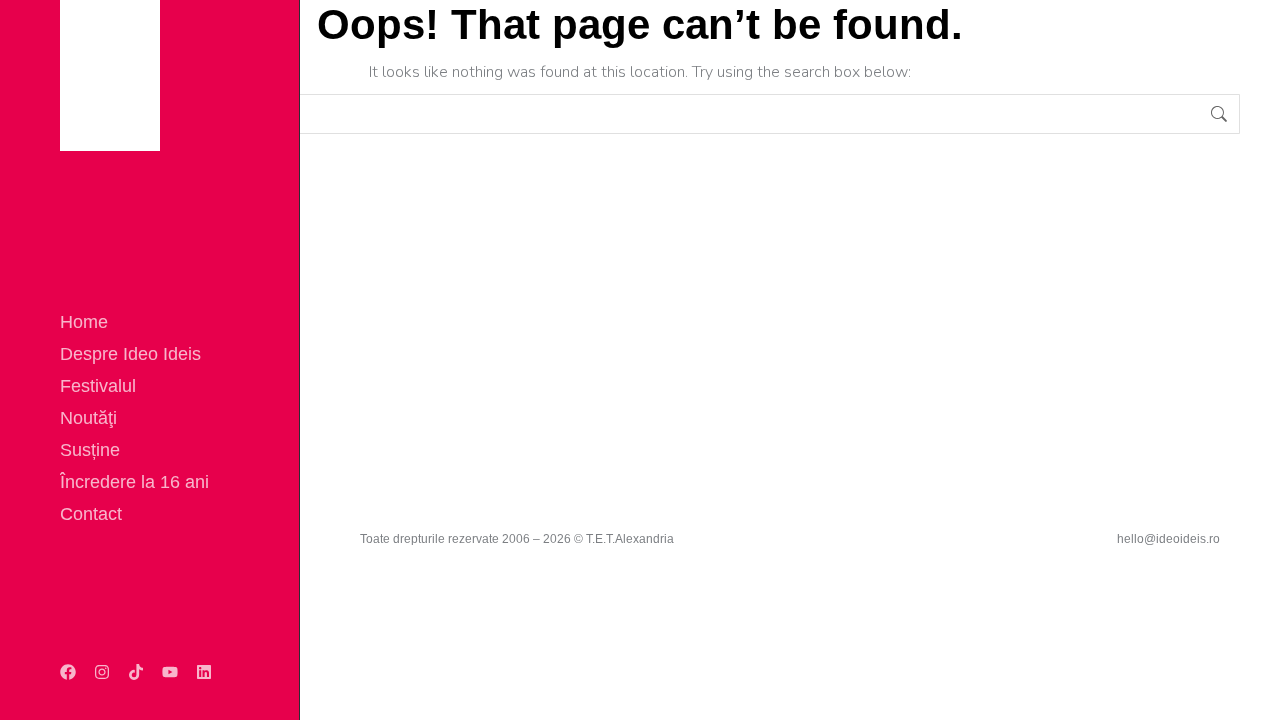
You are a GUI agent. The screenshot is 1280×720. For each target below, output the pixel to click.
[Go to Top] (1250, 690)
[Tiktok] (136, 672)
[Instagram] (102, 672)
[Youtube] (170, 672)
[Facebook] (68, 672)
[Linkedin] (204, 672)
